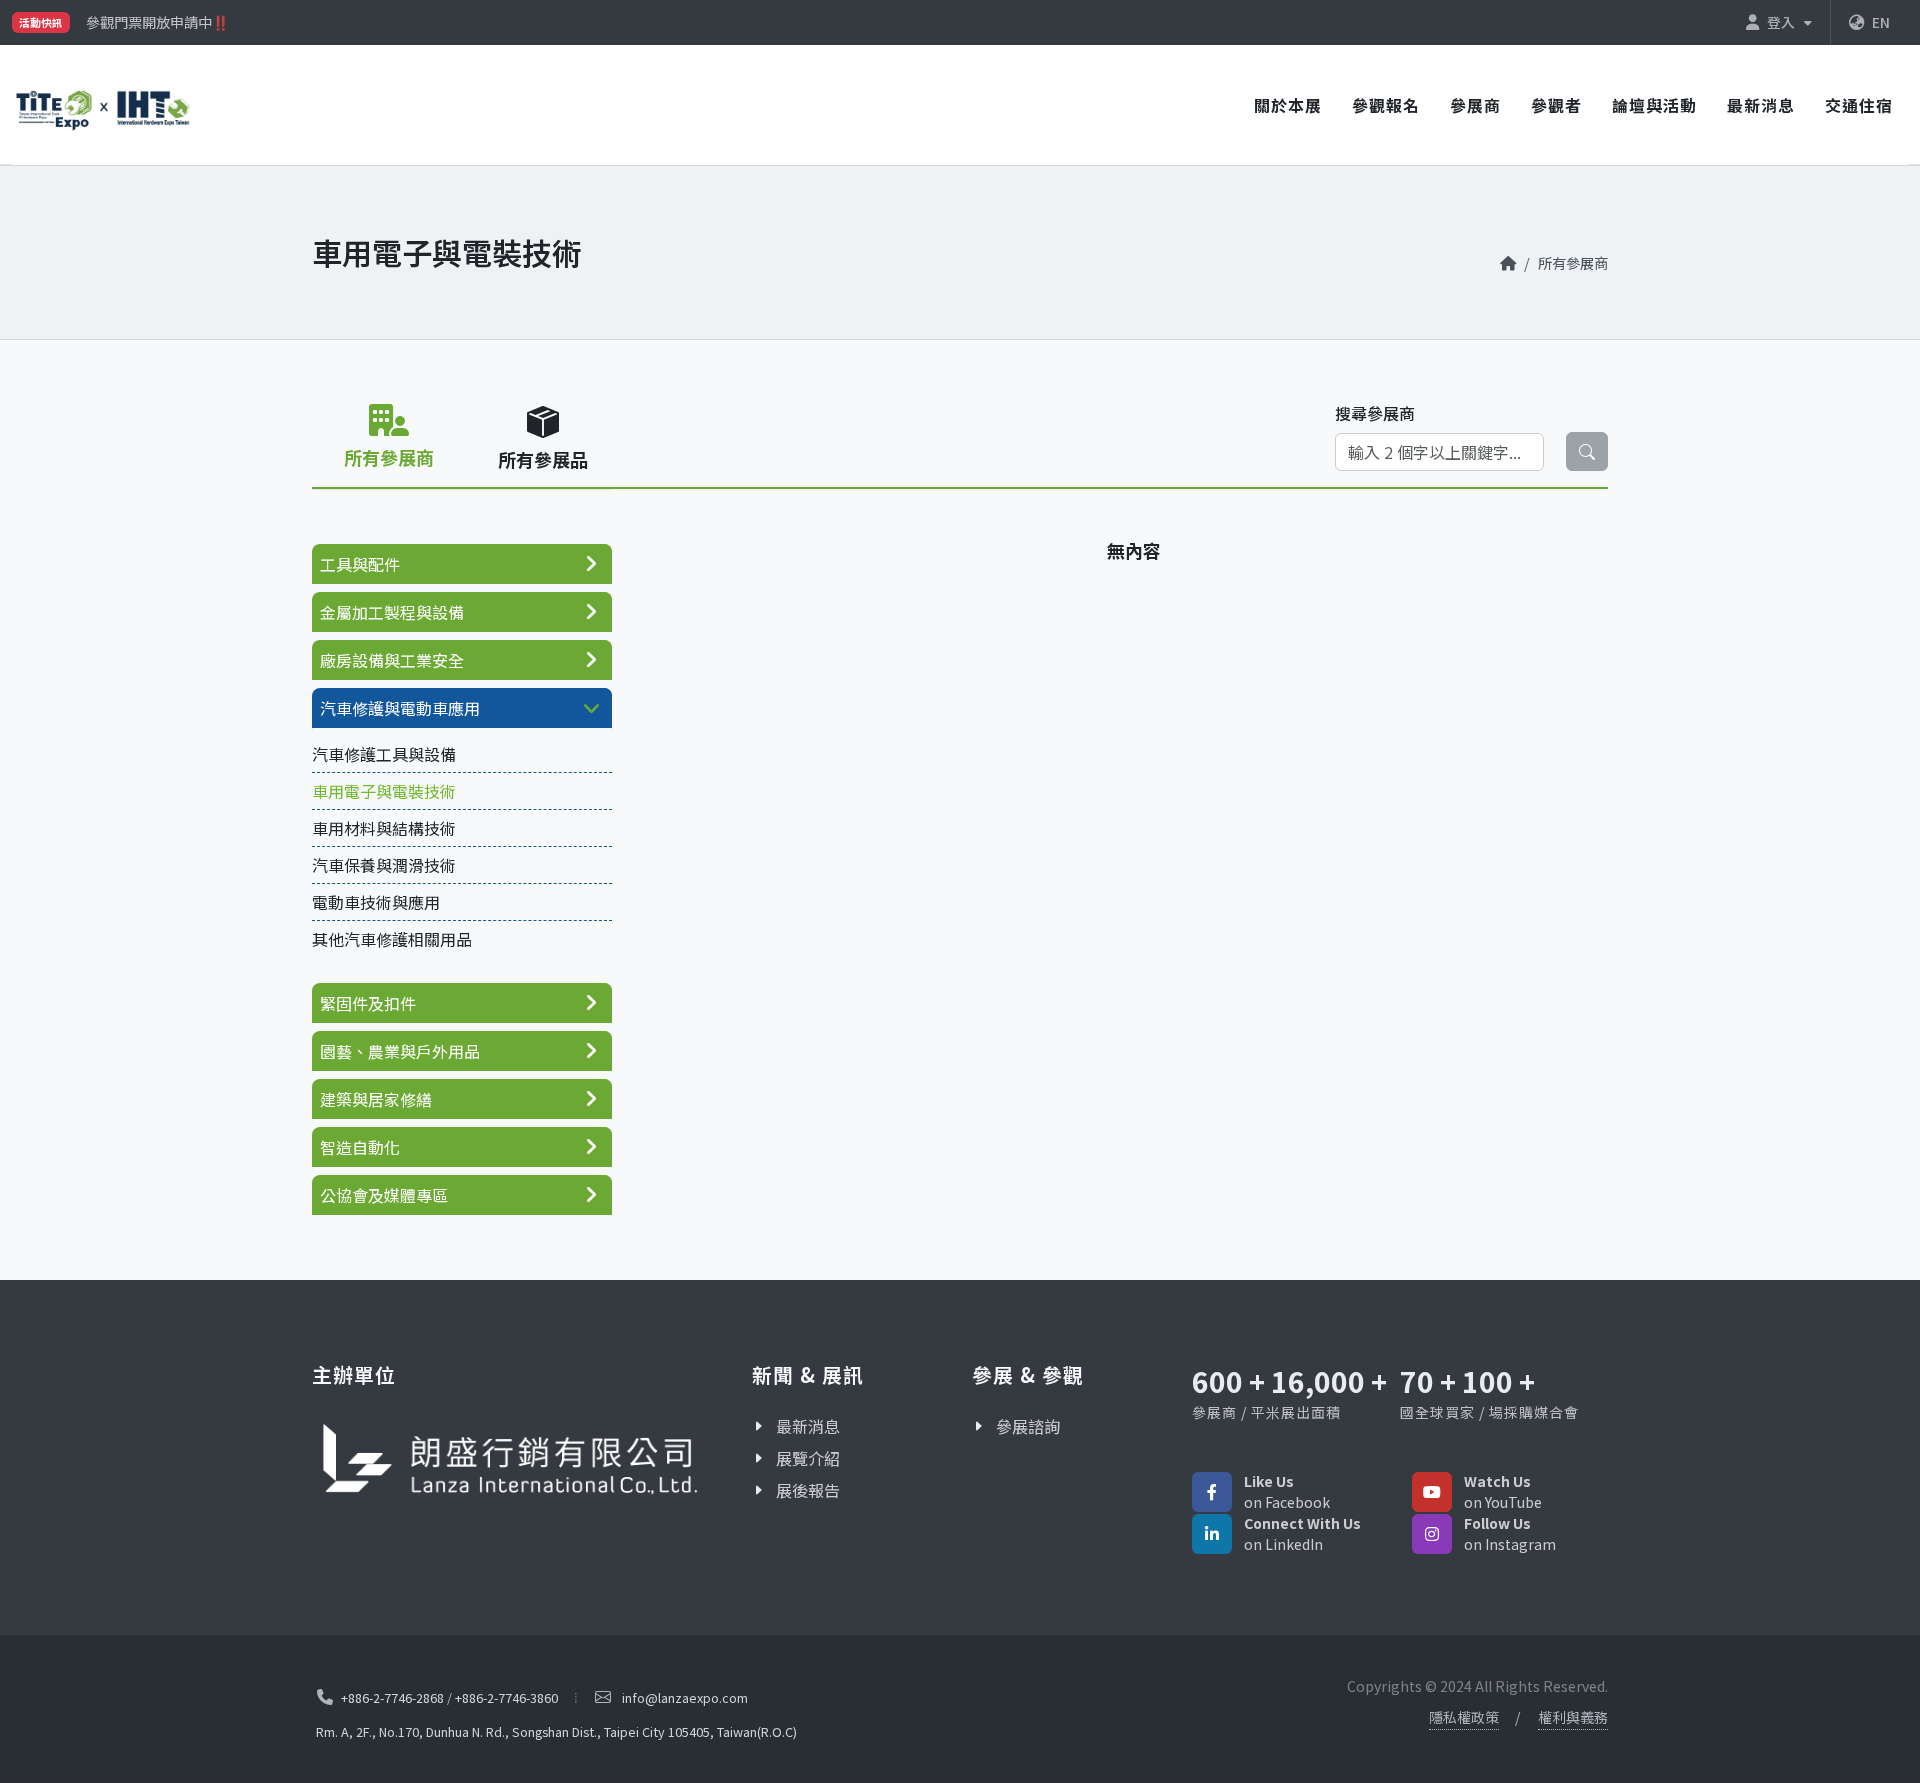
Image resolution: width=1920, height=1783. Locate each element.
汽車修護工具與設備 (384, 754)
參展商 (1475, 105)
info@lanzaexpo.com (685, 1697)
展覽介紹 (808, 1458)
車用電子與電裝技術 (384, 791)
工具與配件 (360, 564)
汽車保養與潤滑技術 (384, 865)
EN (1881, 22)
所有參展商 (1573, 262)
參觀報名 (1386, 105)
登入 (1782, 22)
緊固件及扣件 (368, 1003)
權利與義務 (1573, 1717)
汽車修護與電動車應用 (400, 708)
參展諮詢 (1028, 1426)
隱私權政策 (1464, 1717)
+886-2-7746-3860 (506, 1697)
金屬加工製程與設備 (392, 612)
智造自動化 (360, 1147)
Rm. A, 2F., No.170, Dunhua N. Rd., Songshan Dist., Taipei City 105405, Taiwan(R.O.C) (556, 1731)
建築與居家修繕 (376, 1099)
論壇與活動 (1654, 105)
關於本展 (1288, 105)
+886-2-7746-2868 (392, 1697)
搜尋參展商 (1375, 413)
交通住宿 (1859, 105)
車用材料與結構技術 (384, 828)
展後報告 (808, 1490)
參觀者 (1556, 105)
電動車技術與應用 (376, 902)
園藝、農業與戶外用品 (400, 1051)
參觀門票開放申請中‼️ (157, 22)
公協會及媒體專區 (384, 1195)
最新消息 (1761, 105)
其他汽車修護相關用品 (392, 939)
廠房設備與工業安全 (392, 660)
